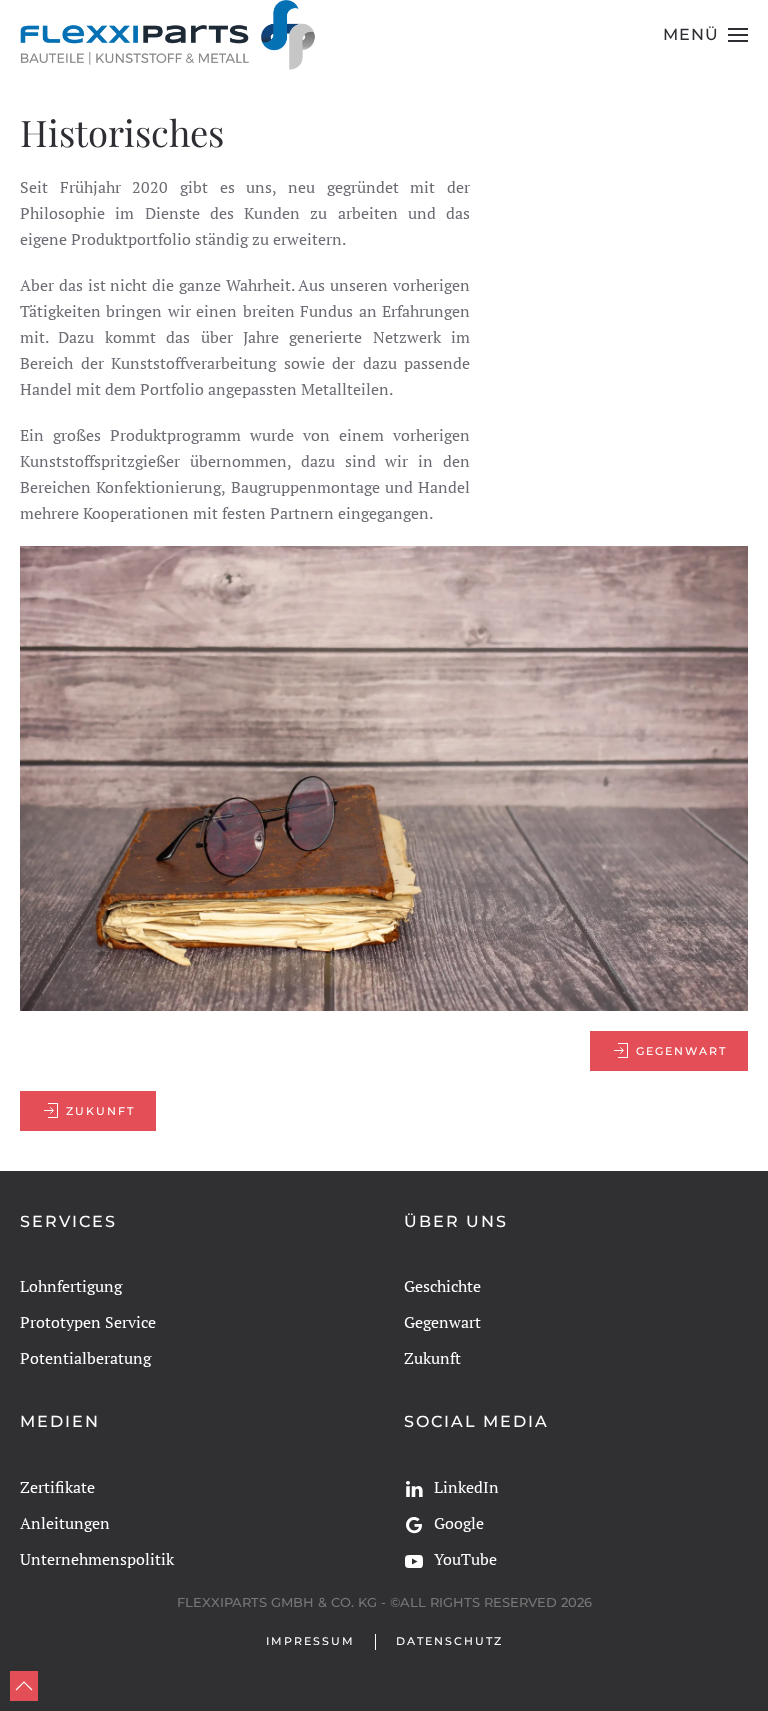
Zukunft (100, 1111)
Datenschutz (449, 1641)
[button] (705, 35)
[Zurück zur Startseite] (169, 35)
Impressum (310, 1641)
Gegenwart (681, 1051)
